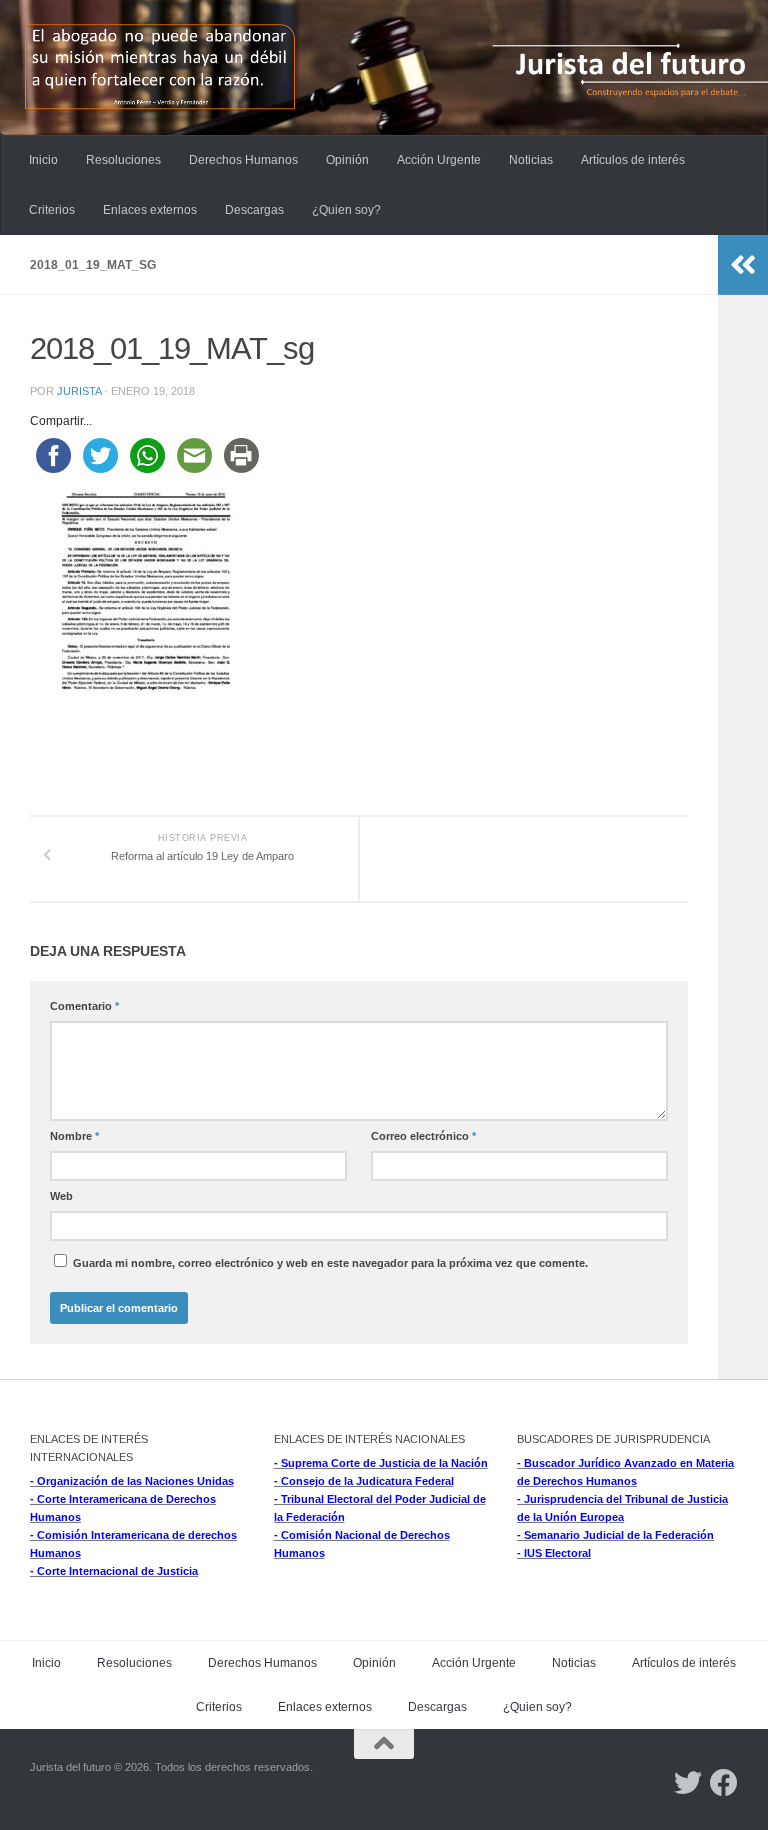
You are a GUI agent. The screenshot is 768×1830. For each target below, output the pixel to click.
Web (61, 1196)
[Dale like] (724, 1783)
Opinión (347, 160)
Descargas (254, 210)
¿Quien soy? (346, 210)
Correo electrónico (423, 1136)
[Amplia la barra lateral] (743, 265)
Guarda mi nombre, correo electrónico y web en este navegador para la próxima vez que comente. (330, 1263)
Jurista (79, 391)
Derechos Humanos (243, 160)
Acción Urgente (439, 160)
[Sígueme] (688, 1783)
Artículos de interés (633, 160)
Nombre (74, 1136)
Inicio (43, 160)
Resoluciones (123, 160)
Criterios (52, 210)
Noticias (531, 160)
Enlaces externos (150, 210)
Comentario (84, 1006)
